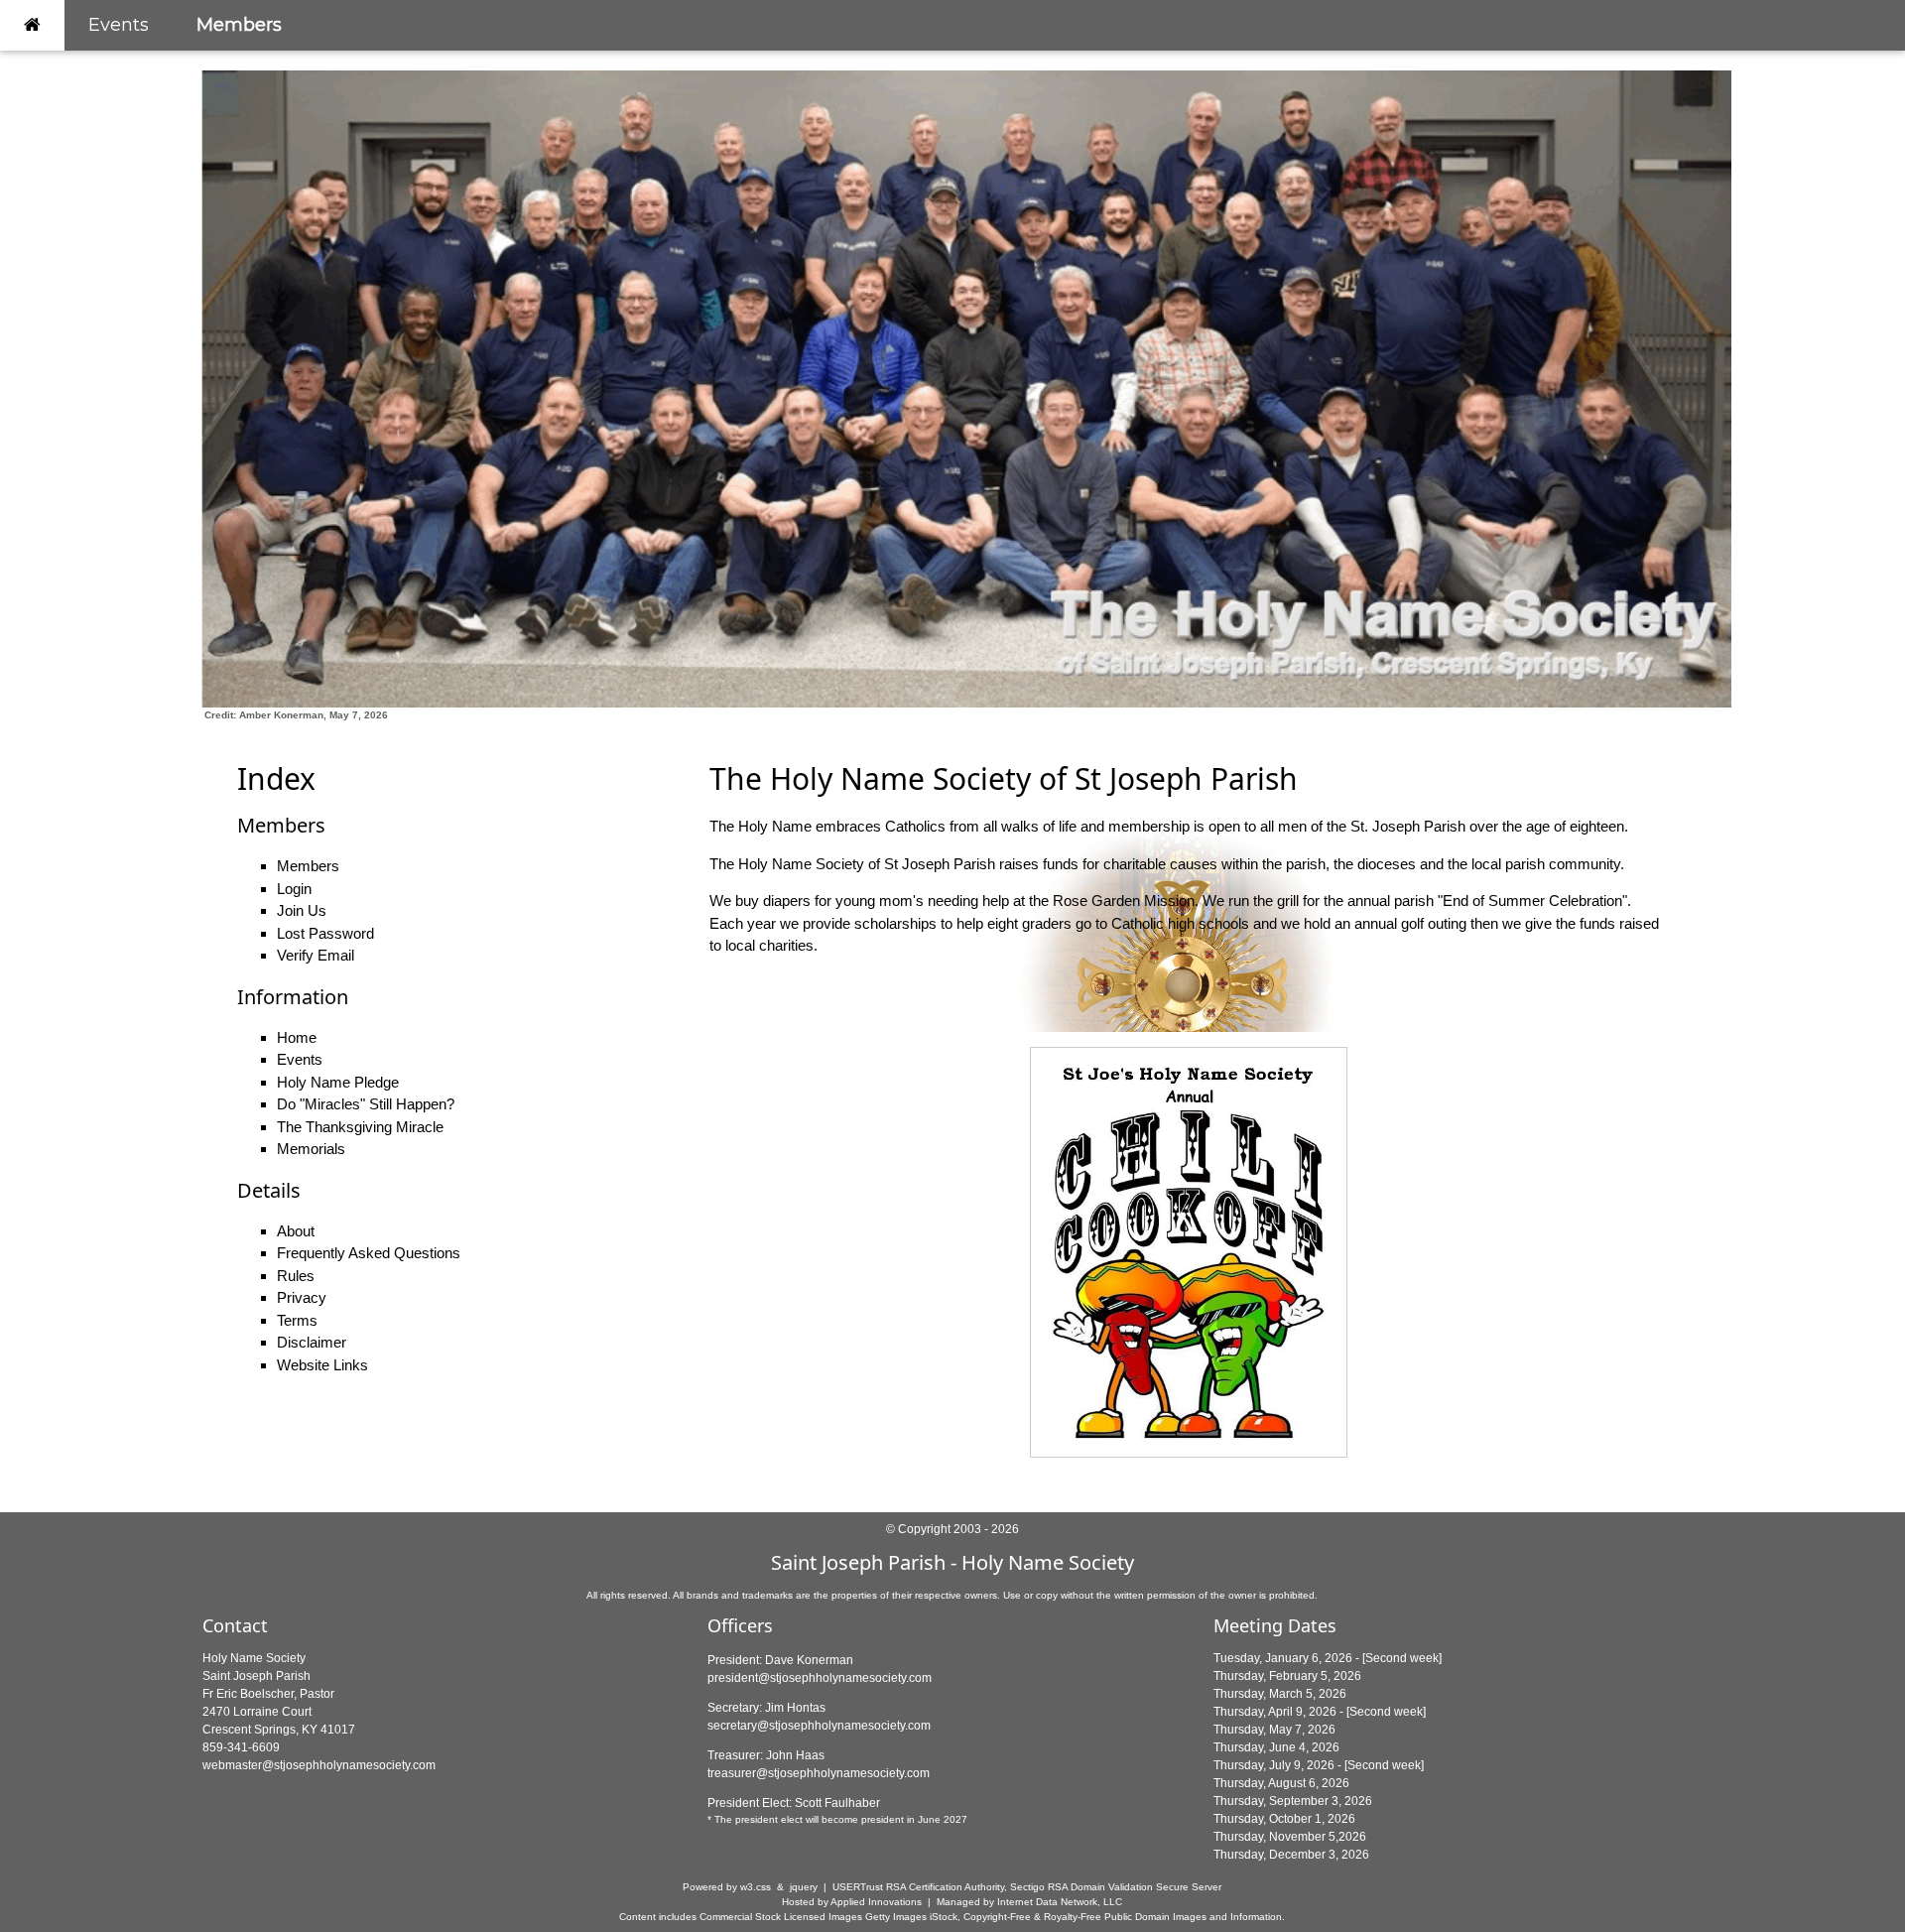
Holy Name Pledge (338, 1082)
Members (239, 25)
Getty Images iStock (911, 1917)
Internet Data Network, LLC (1060, 1902)
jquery (804, 1887)
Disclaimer (312, 1342)
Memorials (311, 1149)
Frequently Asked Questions (369, 1253)
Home (297, 1037)
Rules (296, 1276)
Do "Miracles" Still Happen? (366, 1104)
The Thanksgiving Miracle (360, 1127)
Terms (297, 1320)
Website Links (322, 1365)
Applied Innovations (876, 1902)
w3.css (756, 1887)
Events (119, 25)
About (296, 1231)
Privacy (302, 1297)
